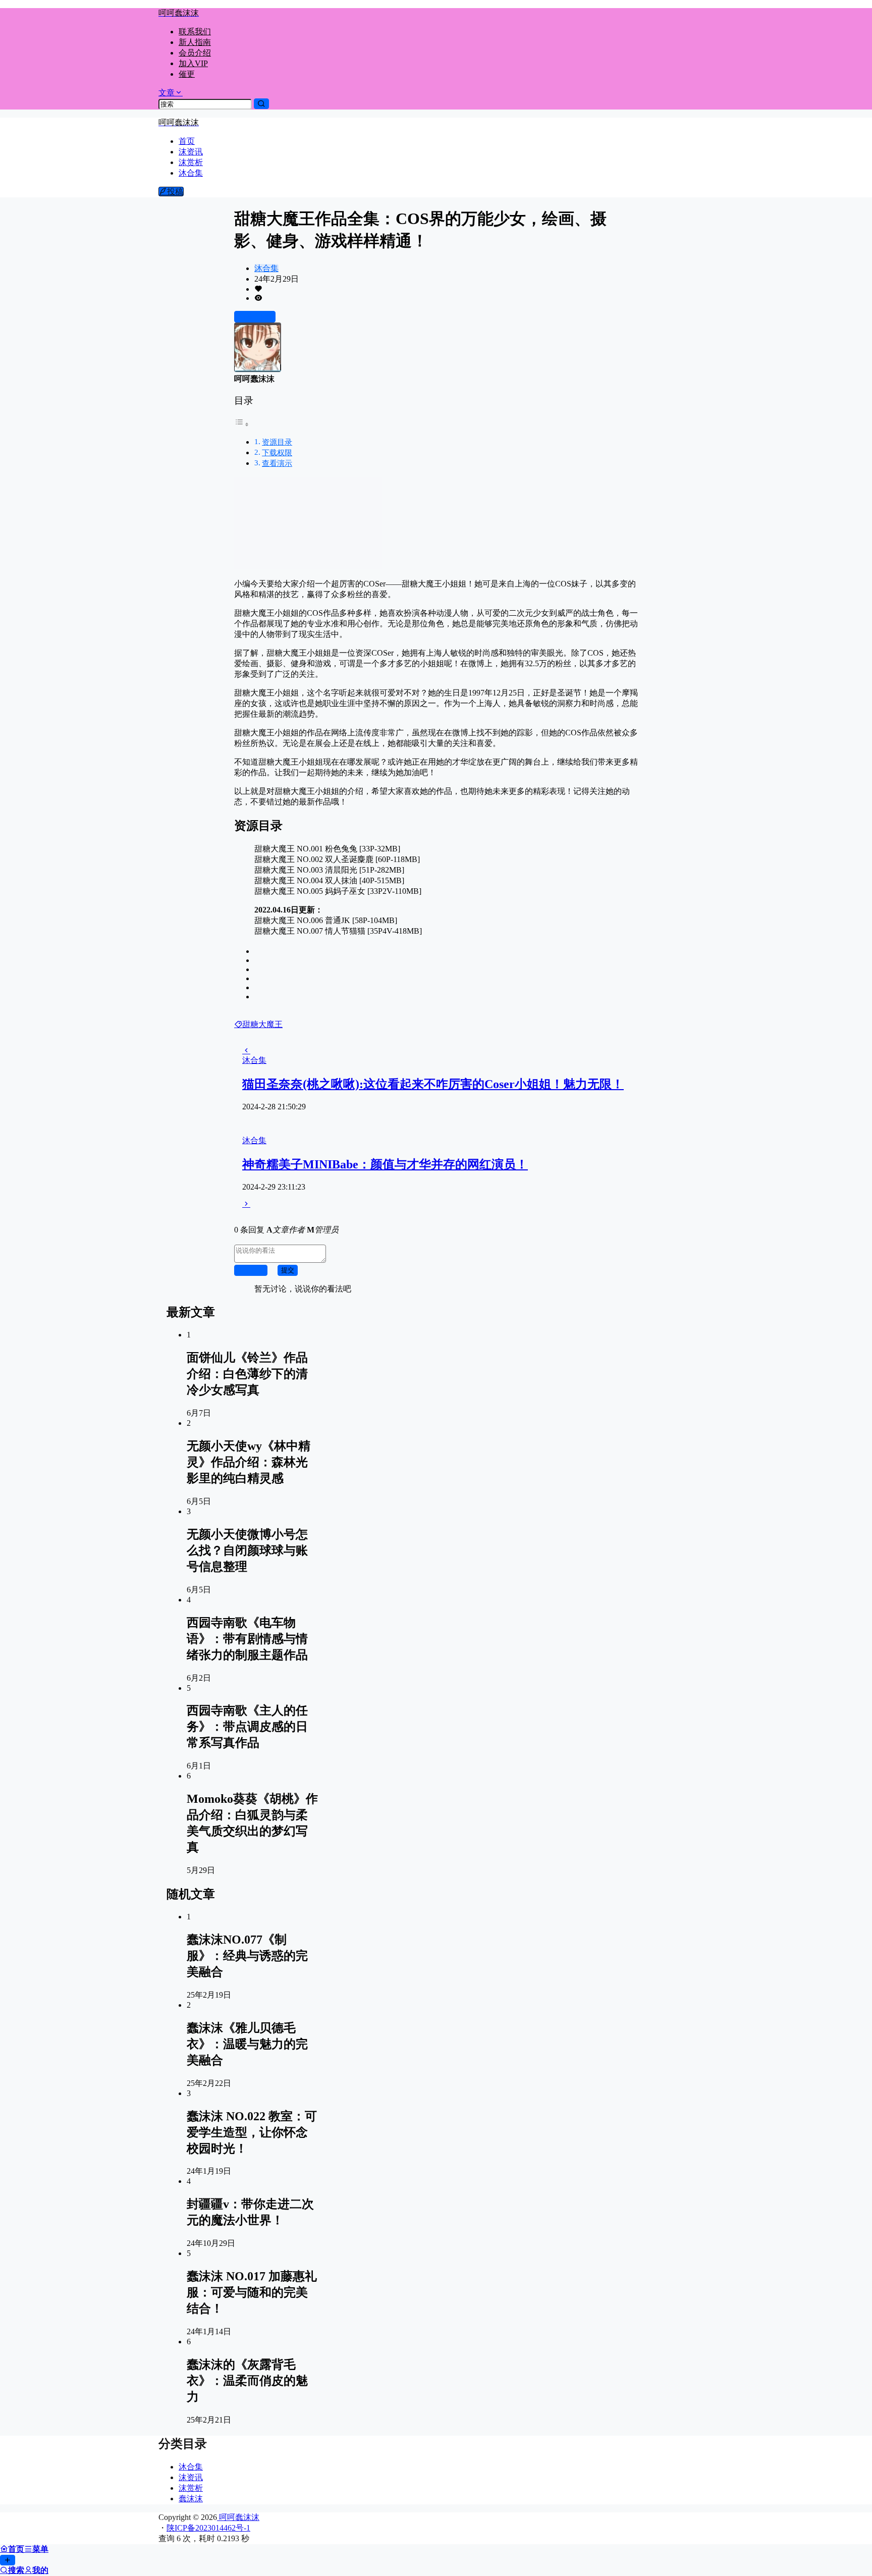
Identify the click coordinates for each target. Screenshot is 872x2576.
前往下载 (259, 317)
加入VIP (193, 63)
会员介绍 (195, 53)
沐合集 (266, 268)
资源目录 (277, 442)
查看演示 (277, 463)
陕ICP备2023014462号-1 (208, 2528)
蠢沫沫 (191, 2499)
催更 (187, 74)
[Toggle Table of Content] (242, 424)
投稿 (175, 192)
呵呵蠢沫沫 (238, 2517)
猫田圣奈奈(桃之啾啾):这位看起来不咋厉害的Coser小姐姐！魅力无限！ (433, 1084)
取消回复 (251, 1270)
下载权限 (277, 452)
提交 (288, 1270)
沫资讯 (191, 2477)
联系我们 (195, 32)
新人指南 (195, 42)
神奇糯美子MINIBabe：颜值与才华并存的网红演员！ (385, 1164)
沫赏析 (191, 2488)
